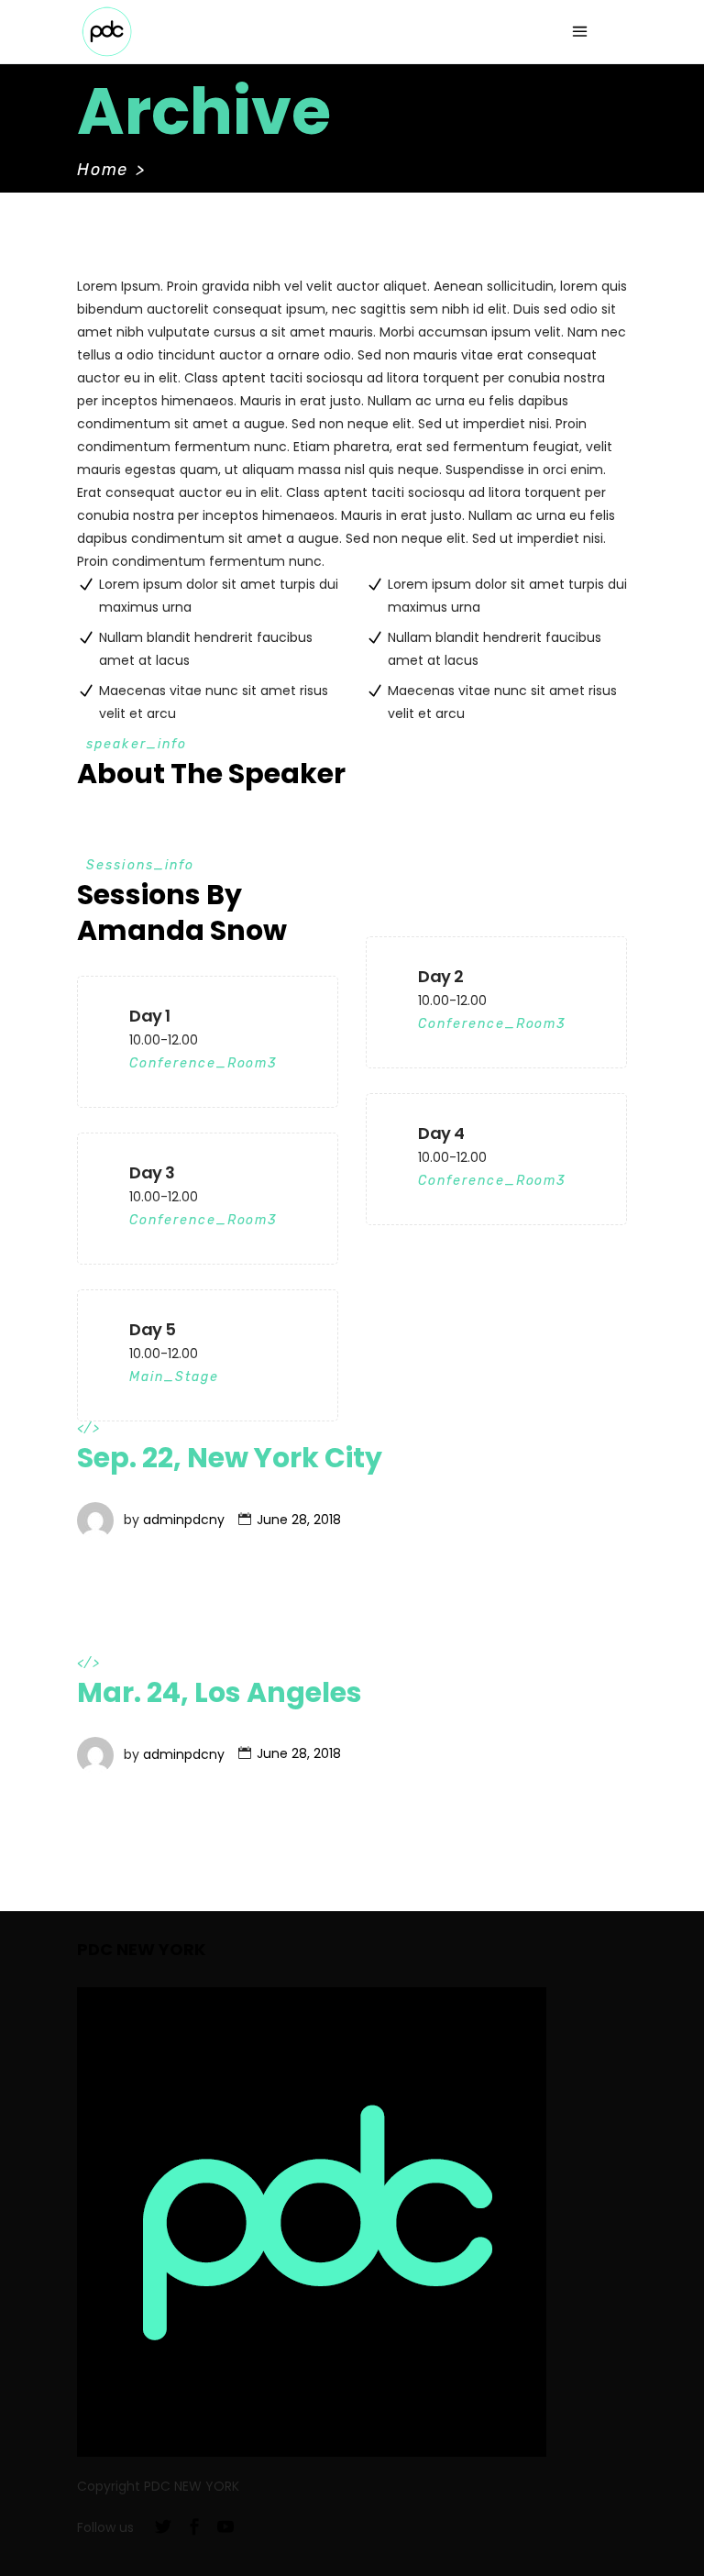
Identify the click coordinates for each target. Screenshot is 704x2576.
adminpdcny (184, 1520)
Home (103, 170)
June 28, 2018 (299, 1520)
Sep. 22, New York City (230, 1458)
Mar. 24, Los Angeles (220, 1692)
